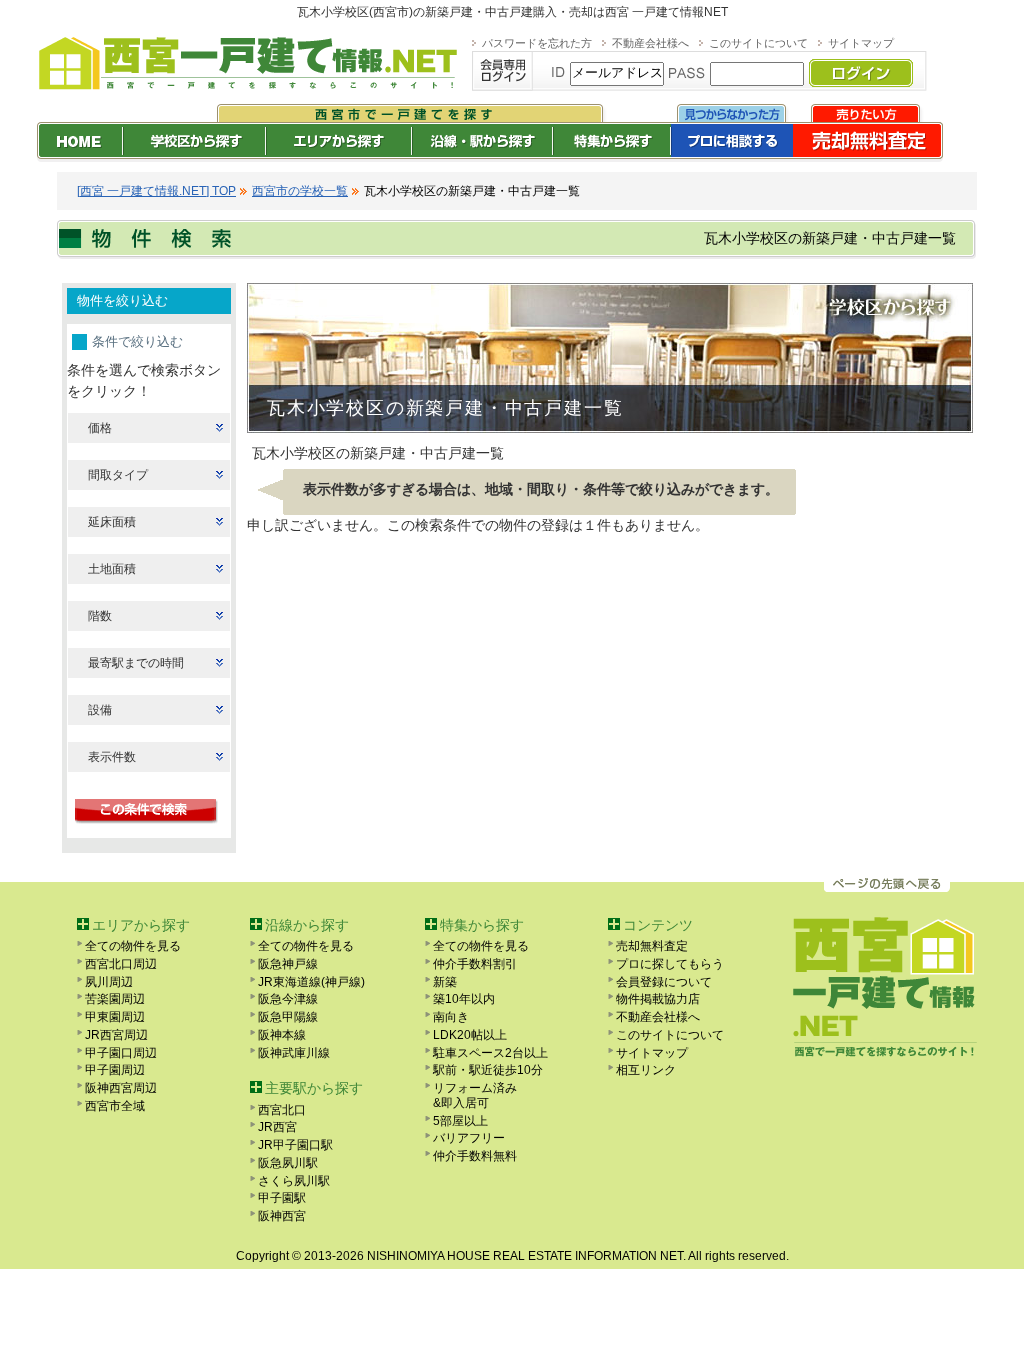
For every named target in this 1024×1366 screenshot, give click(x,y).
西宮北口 (282, 1110)
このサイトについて (758, 43)
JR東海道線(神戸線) (311, 982)
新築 (445, 982)
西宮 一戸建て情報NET (666, 12)
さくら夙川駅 (294, 1181)
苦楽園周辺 (115, 999)
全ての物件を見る (133, 946)
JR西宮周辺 (116, 1035)
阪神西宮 (282, 1216)
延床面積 (112, 522)
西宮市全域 (115, 1106)
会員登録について (664, 982)
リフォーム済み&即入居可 (475, 1095)
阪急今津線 (288, 999)
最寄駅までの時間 (136, 663)
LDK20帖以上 (470, 1035)
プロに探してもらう (670, 964)
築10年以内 (464, 999)
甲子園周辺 (115, 1070)
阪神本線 (282, 1035)
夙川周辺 (109, 982)
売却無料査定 (652, 946)
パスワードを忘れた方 (537, 43)
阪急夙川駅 (288, 1163)
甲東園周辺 (115, 1017)
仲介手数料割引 (475, 964)
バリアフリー (469, 1138)
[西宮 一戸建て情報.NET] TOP (156, 191)
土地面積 (112, 569)
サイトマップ (861, 43)
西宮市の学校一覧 (300, 191)
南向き (451, 1017)
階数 (100, 616)
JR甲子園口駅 (295, 1145)
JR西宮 (277, 1127)
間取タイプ (118, 475)
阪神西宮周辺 (121, 1088)
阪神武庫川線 (294, 1053)
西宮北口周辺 (121, 964)
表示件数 (112, 757)
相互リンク (646, 1070)
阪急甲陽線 (288, 1017)
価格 (100, 428)
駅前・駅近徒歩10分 (488, 1070)
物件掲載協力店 (658, 999)
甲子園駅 (282, 1198)
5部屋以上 (460, 1121)
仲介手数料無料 (475, 1156)
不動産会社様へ (650, 43)
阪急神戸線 (288, 964)
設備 (100, 710)
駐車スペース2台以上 (490, 1053)
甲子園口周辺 (121, 1053)
